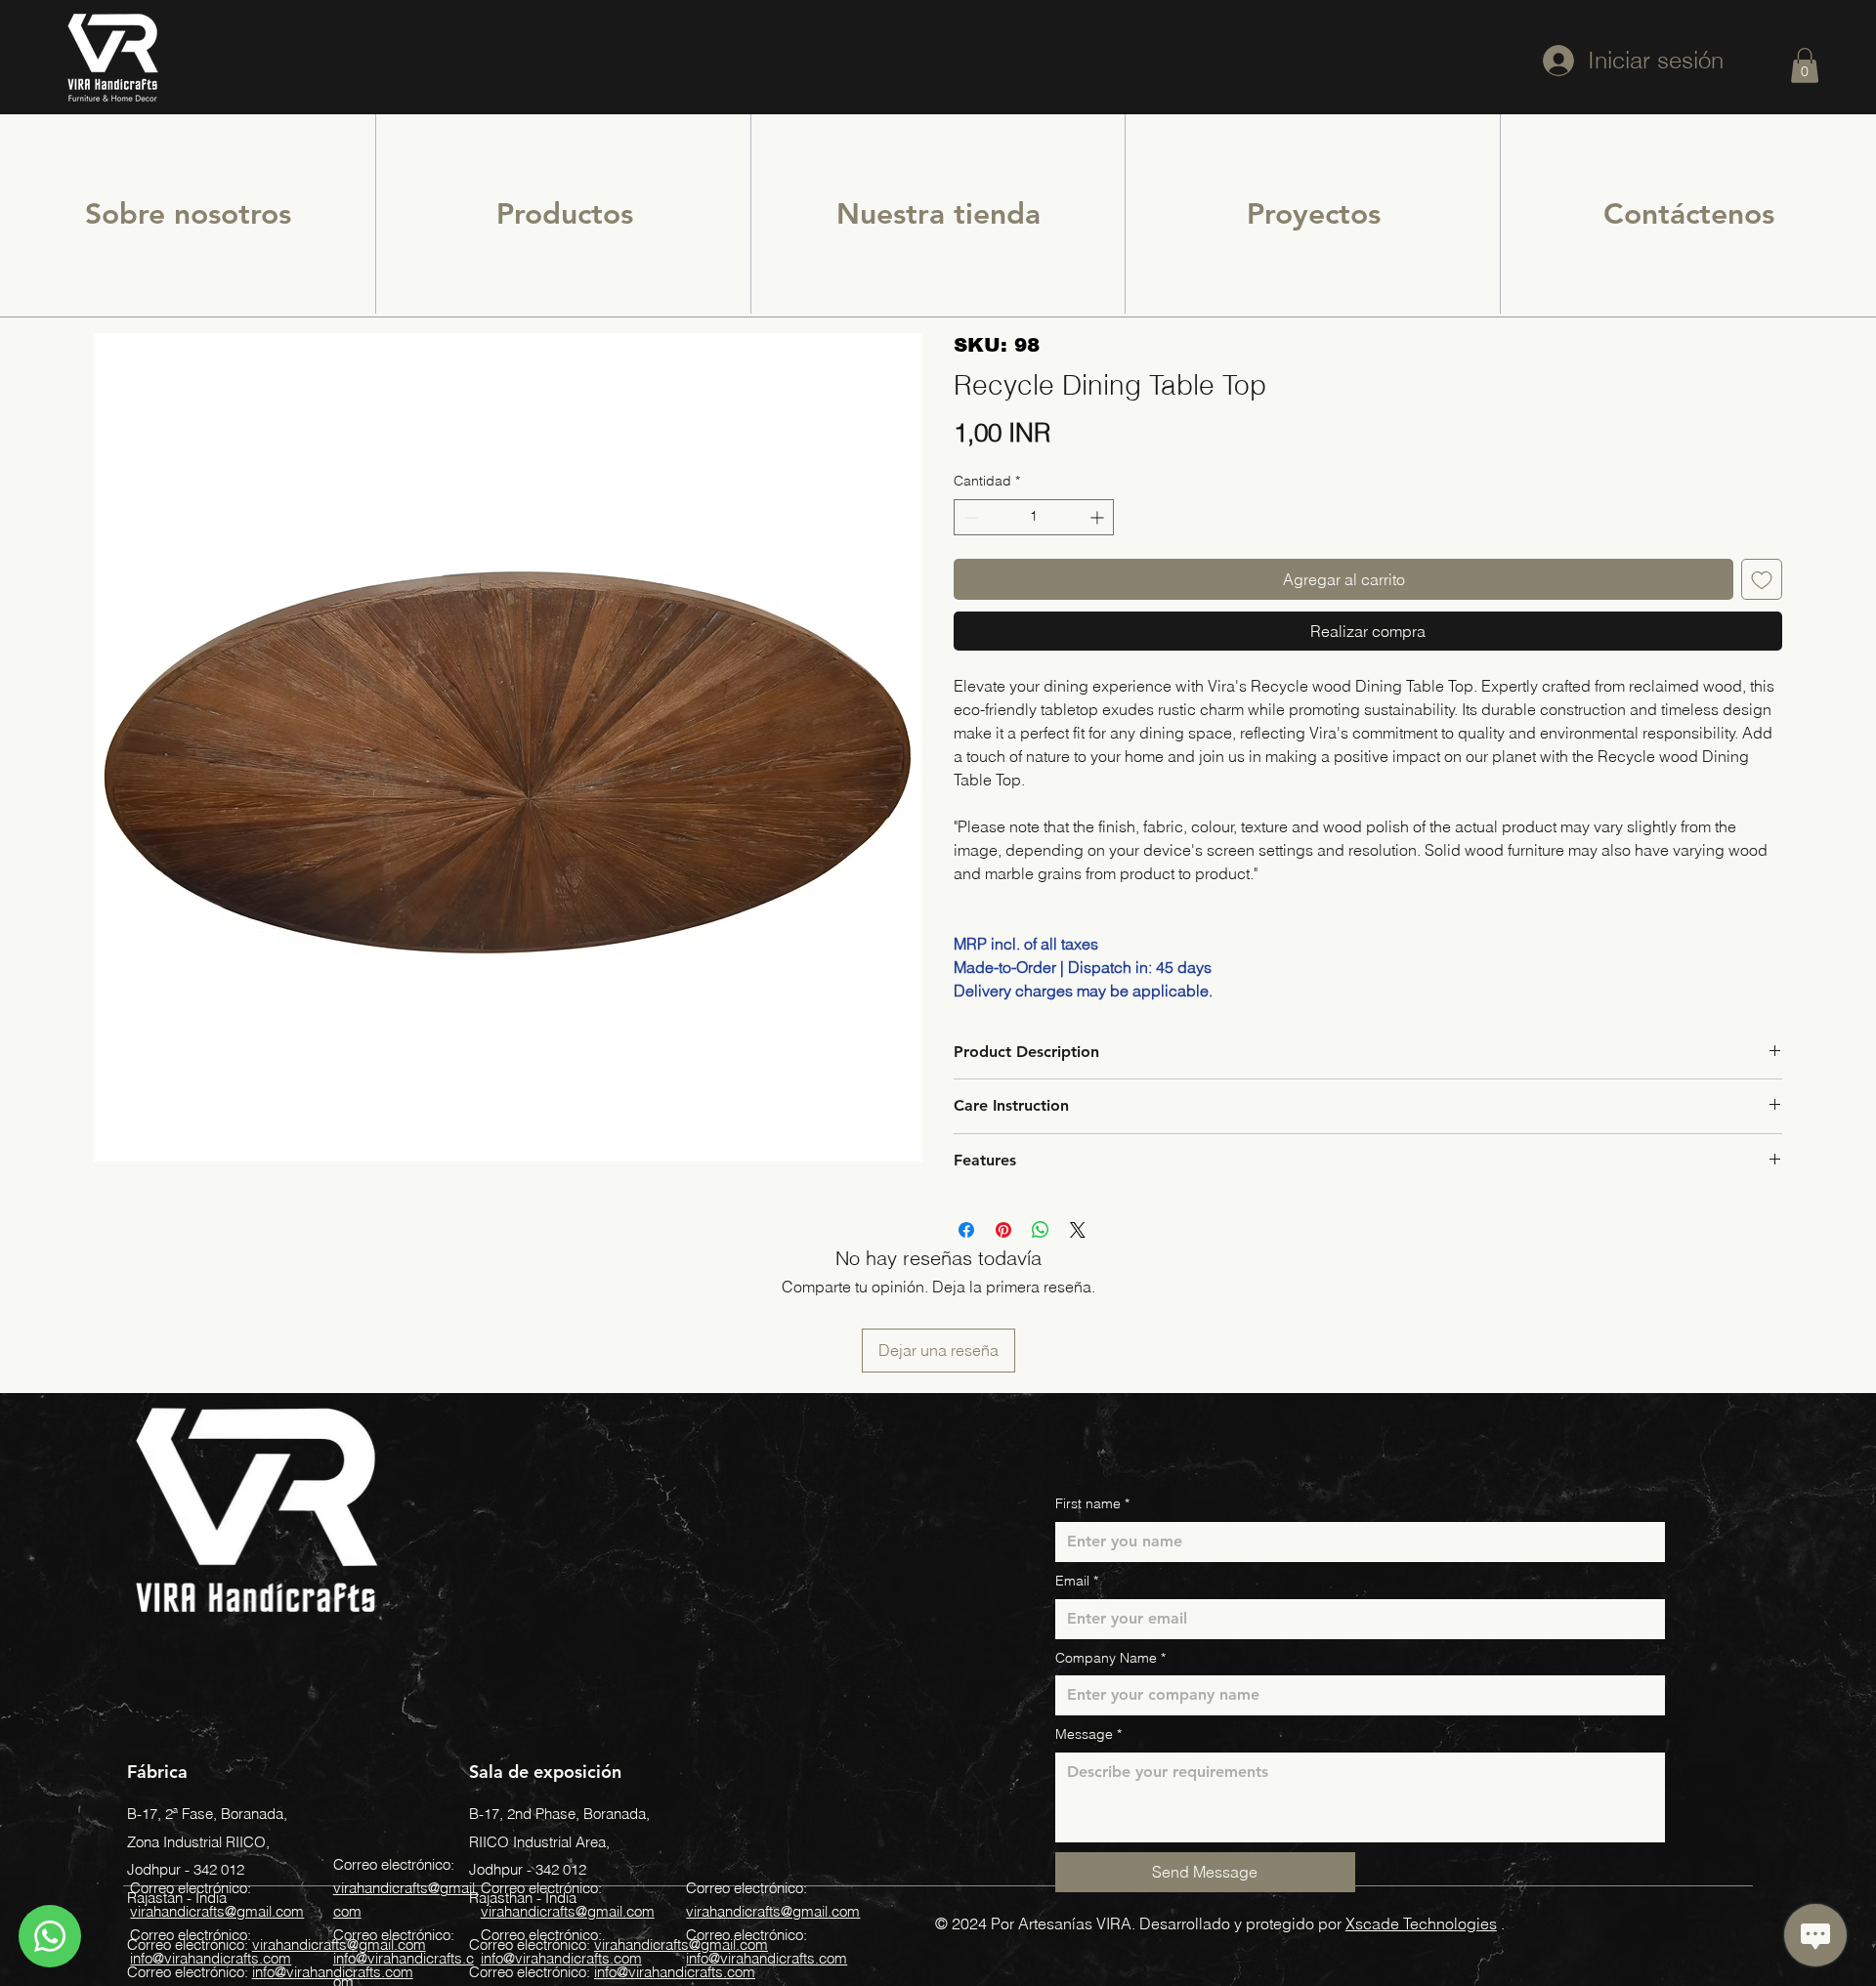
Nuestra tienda (938, 214)
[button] (1805, 65)
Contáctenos (1689, 214)
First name (1092, 1503)
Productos (565, 214)
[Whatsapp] (50, 1936)
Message (1088, 1734)
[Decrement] (969, 517)
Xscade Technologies (1421, 1923)
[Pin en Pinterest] (1003, 1230)
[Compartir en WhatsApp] (1041, 1230)
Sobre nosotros (188, 214)
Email (1077, 1581)
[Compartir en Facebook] (966, 1230)
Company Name (1110, 1658)
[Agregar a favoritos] (1762, 579)
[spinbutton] (1034, 517)
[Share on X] (1078, 1230)
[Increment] (1099, 517)
